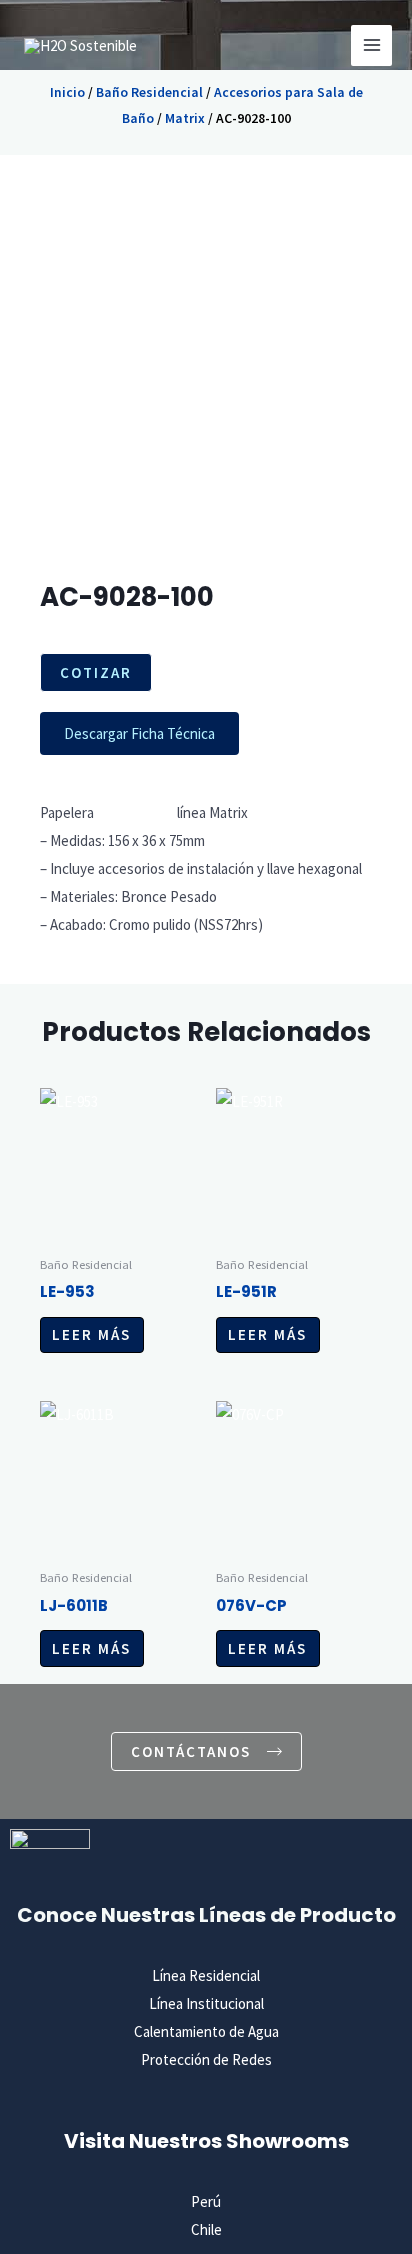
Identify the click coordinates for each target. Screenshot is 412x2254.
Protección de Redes (206, 2059)
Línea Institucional (206, 2003)
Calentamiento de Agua (206, 2031)
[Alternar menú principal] (371, 45)
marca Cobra (135, 812)
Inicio (67, 92)
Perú (206, 2201)
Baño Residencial (149, 92)
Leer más (91, 1334)
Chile (206, 2229)
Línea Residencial (206, 1975)
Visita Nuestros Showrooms (206, 2141)
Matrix (185, 118)
